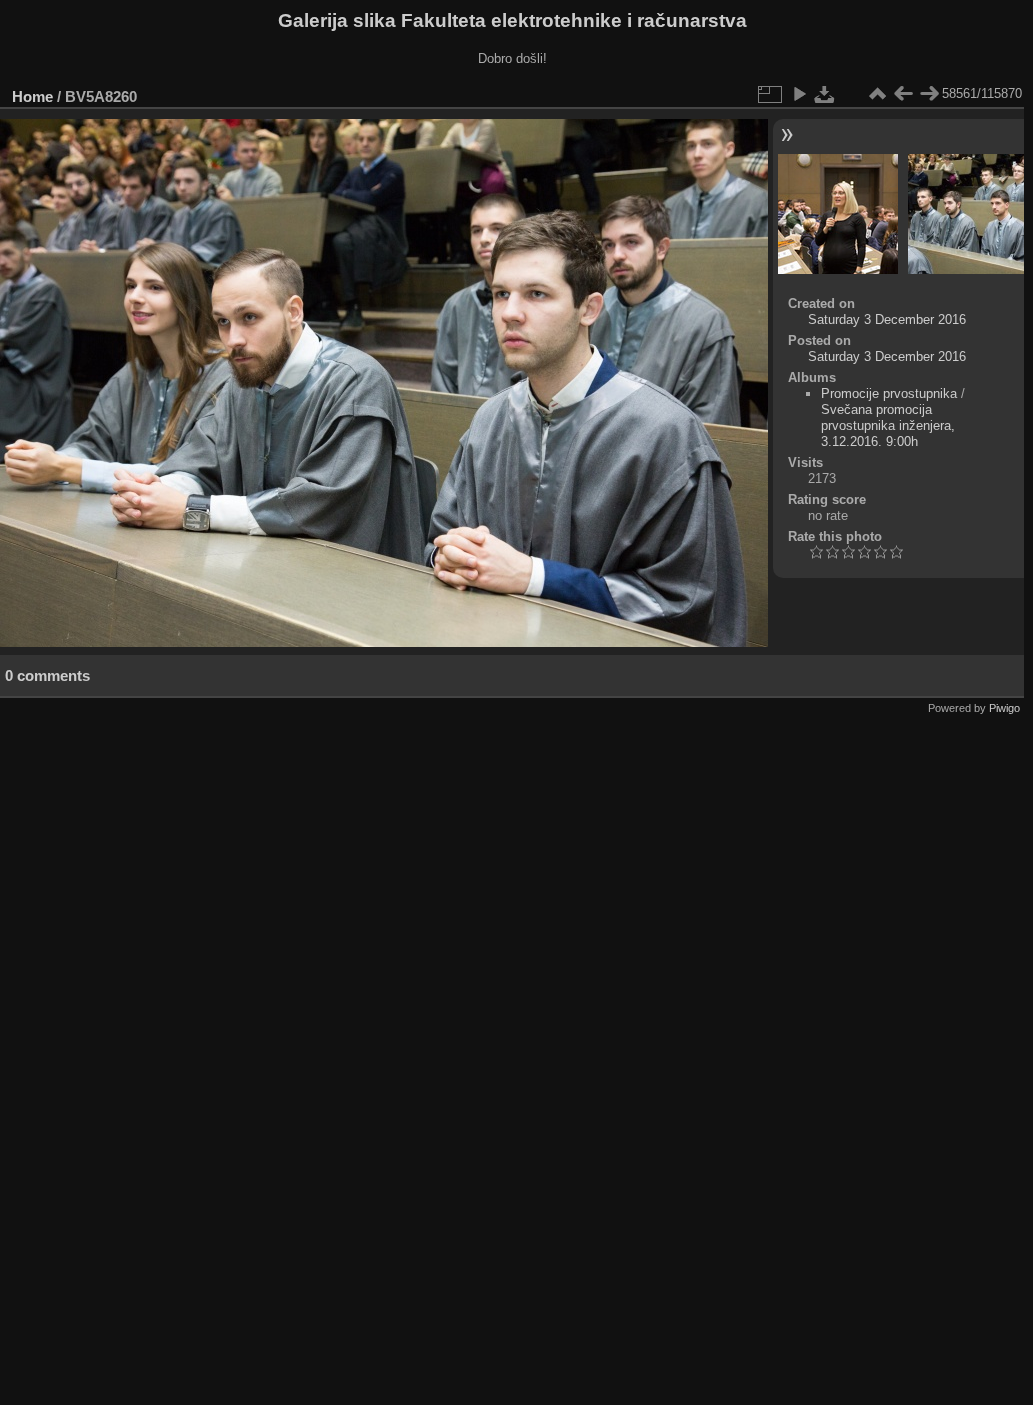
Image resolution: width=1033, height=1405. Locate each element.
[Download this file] (825, 94)
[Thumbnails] (877, 94)
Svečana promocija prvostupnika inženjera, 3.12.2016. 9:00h (888, 425)
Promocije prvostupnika (889, 393)
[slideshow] (799, 94)
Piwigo (1004, 708)
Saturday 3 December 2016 (887, 319)
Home (32, 96)
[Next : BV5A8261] (929, 94)
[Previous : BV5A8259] (903, 94)
